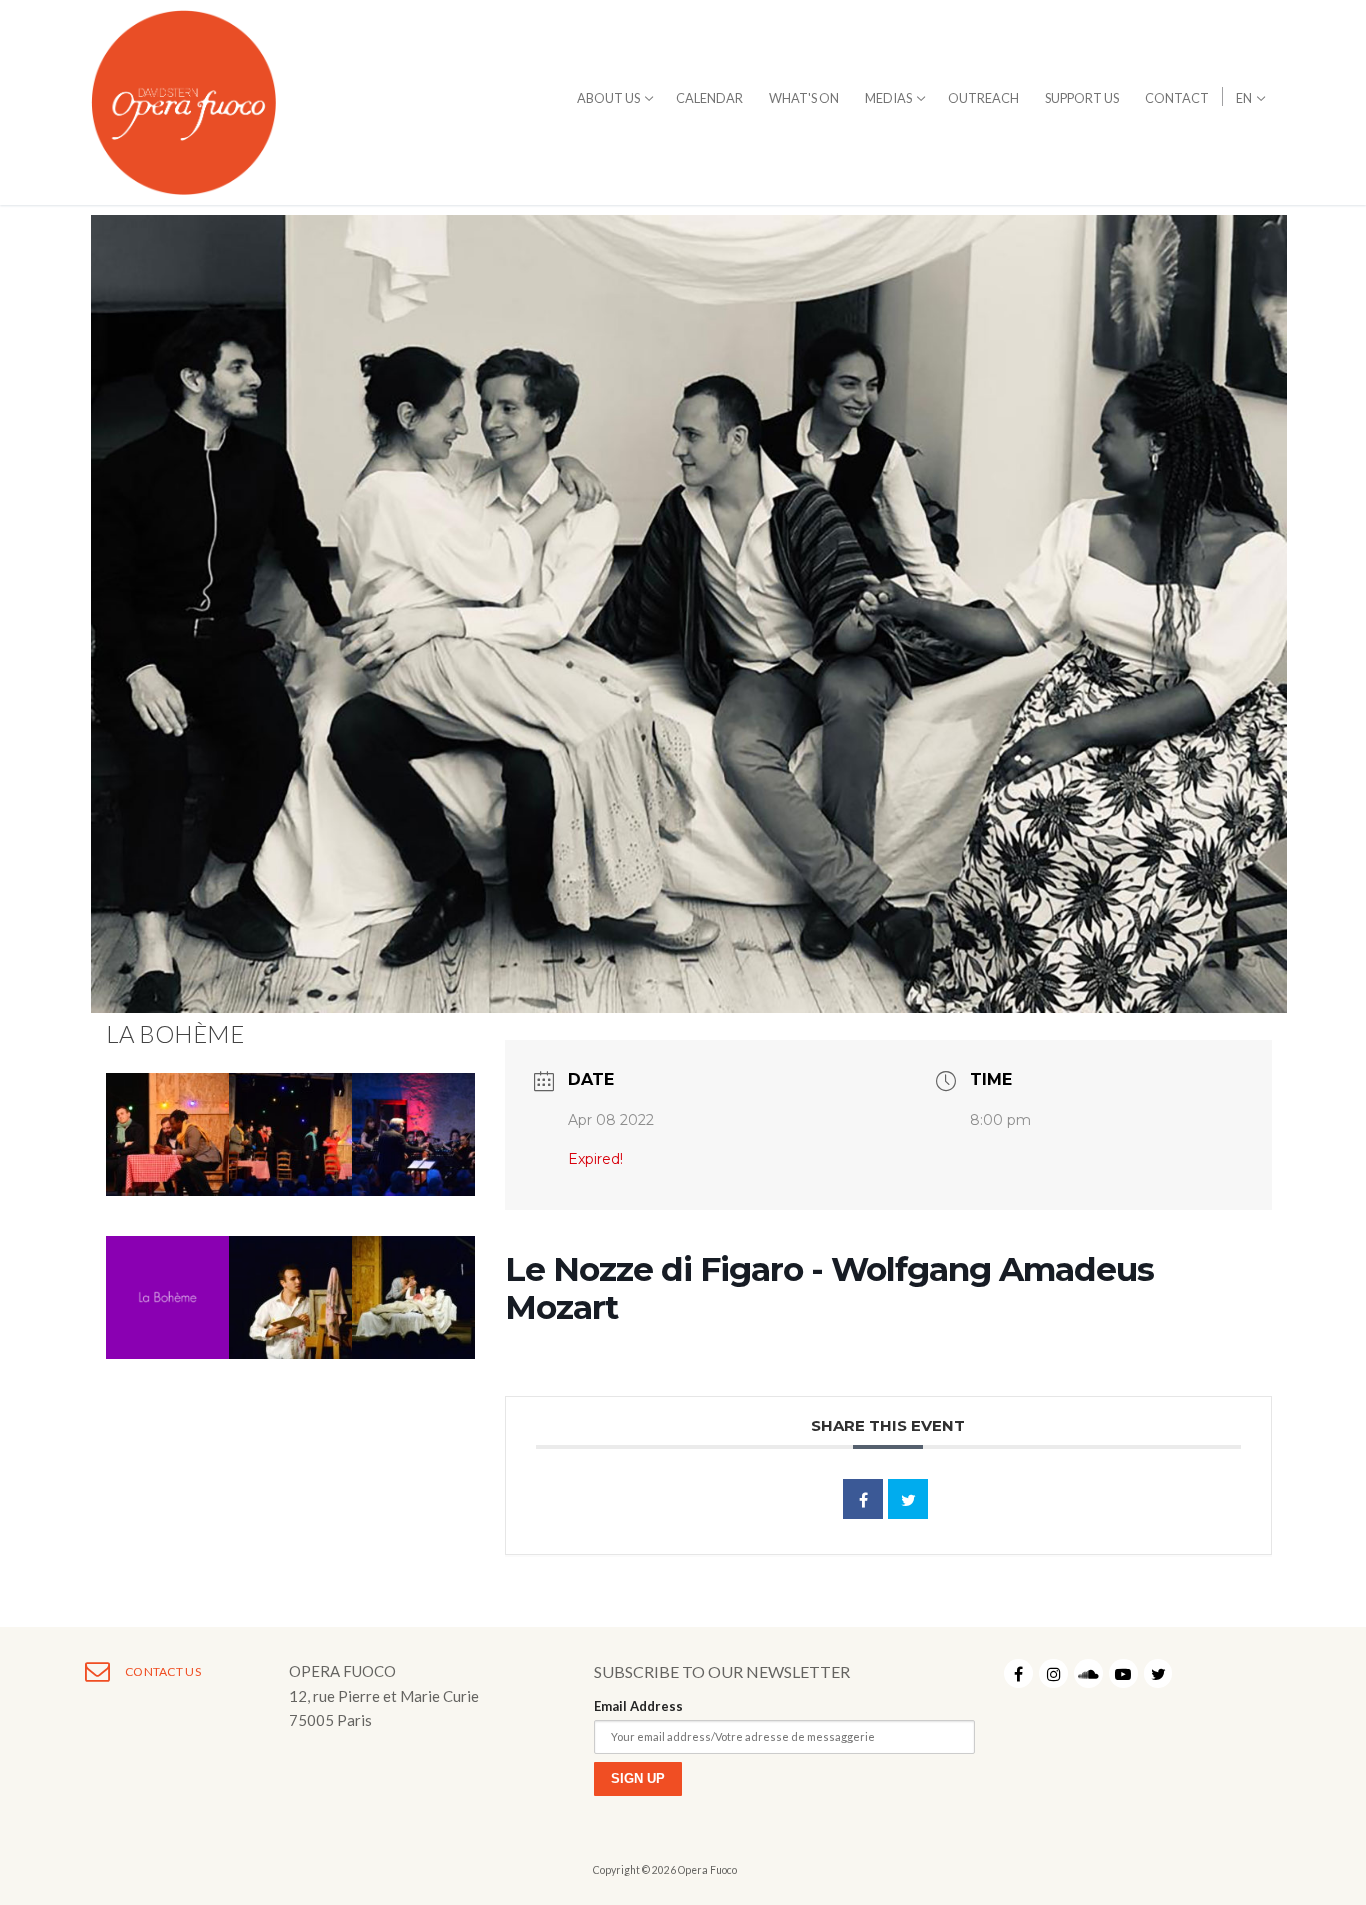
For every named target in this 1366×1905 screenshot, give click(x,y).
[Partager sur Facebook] (863, 1499)
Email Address (638, 1706)
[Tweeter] (908, 1499)
